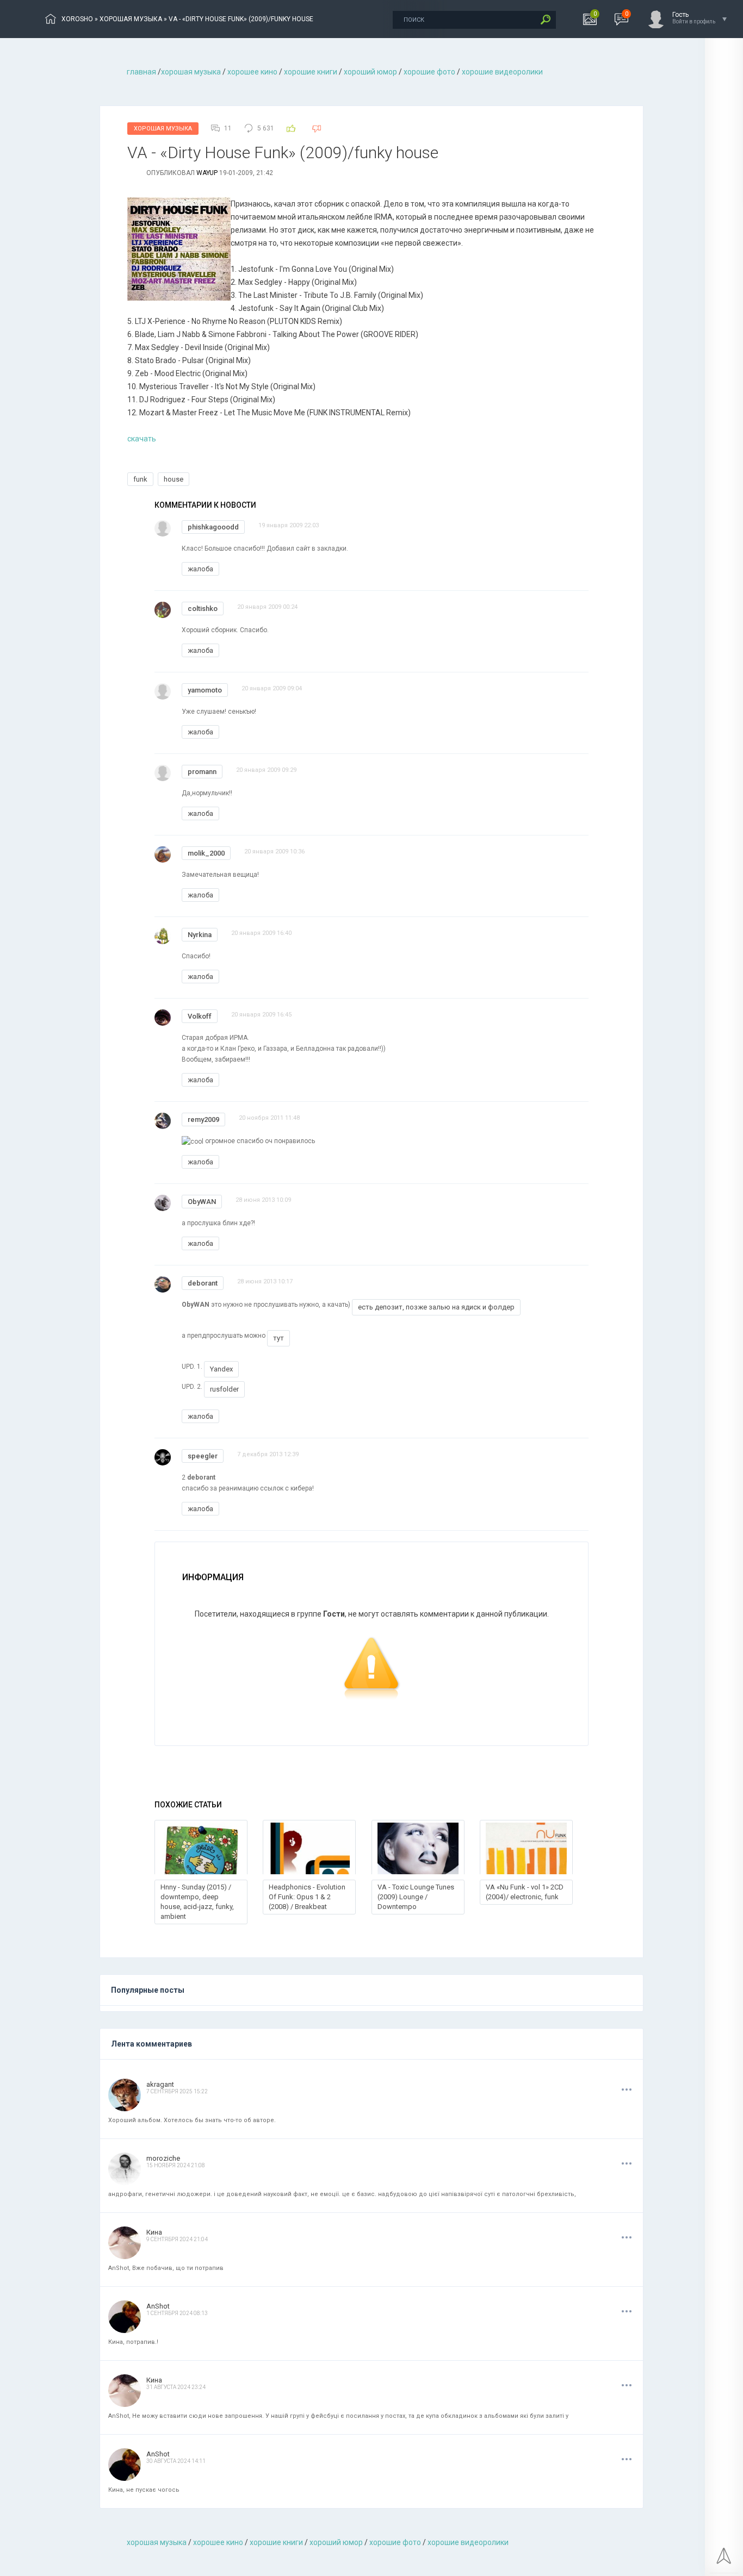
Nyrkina (200, 935)
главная (141, 72)
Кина (154, 2232)
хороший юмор (370, 72)
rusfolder (224, 1389)
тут (278, 1338)
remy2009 (203, 1119)
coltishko (203, 609)
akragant (160, 2084)
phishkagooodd (213, 527)
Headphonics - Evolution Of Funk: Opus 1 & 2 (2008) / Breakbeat (307, 1897)
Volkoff (200, 1016)
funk (140, 479)
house (174, 479)
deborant (203, 1283)
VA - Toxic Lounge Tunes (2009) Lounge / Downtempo (416, 1897)
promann (202, 772)
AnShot (158, 2306)
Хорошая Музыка (163, 129)
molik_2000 (206, 853)
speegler (203, 1456)
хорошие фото (429, 72)
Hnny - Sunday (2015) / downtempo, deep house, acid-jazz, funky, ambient (197, 1902)
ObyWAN (202, 1202)
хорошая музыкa (191, 72)
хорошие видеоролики (502, 72)
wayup (207, 173)
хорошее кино (252, 72)
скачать (142, 439)
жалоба (200, 569)
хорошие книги (311, 72)
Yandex (221, 1369)
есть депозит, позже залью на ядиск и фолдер (436, 1307)
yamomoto (205, 690)
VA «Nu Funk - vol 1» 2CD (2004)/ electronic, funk (525, 1892)
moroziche (163, 2158)
